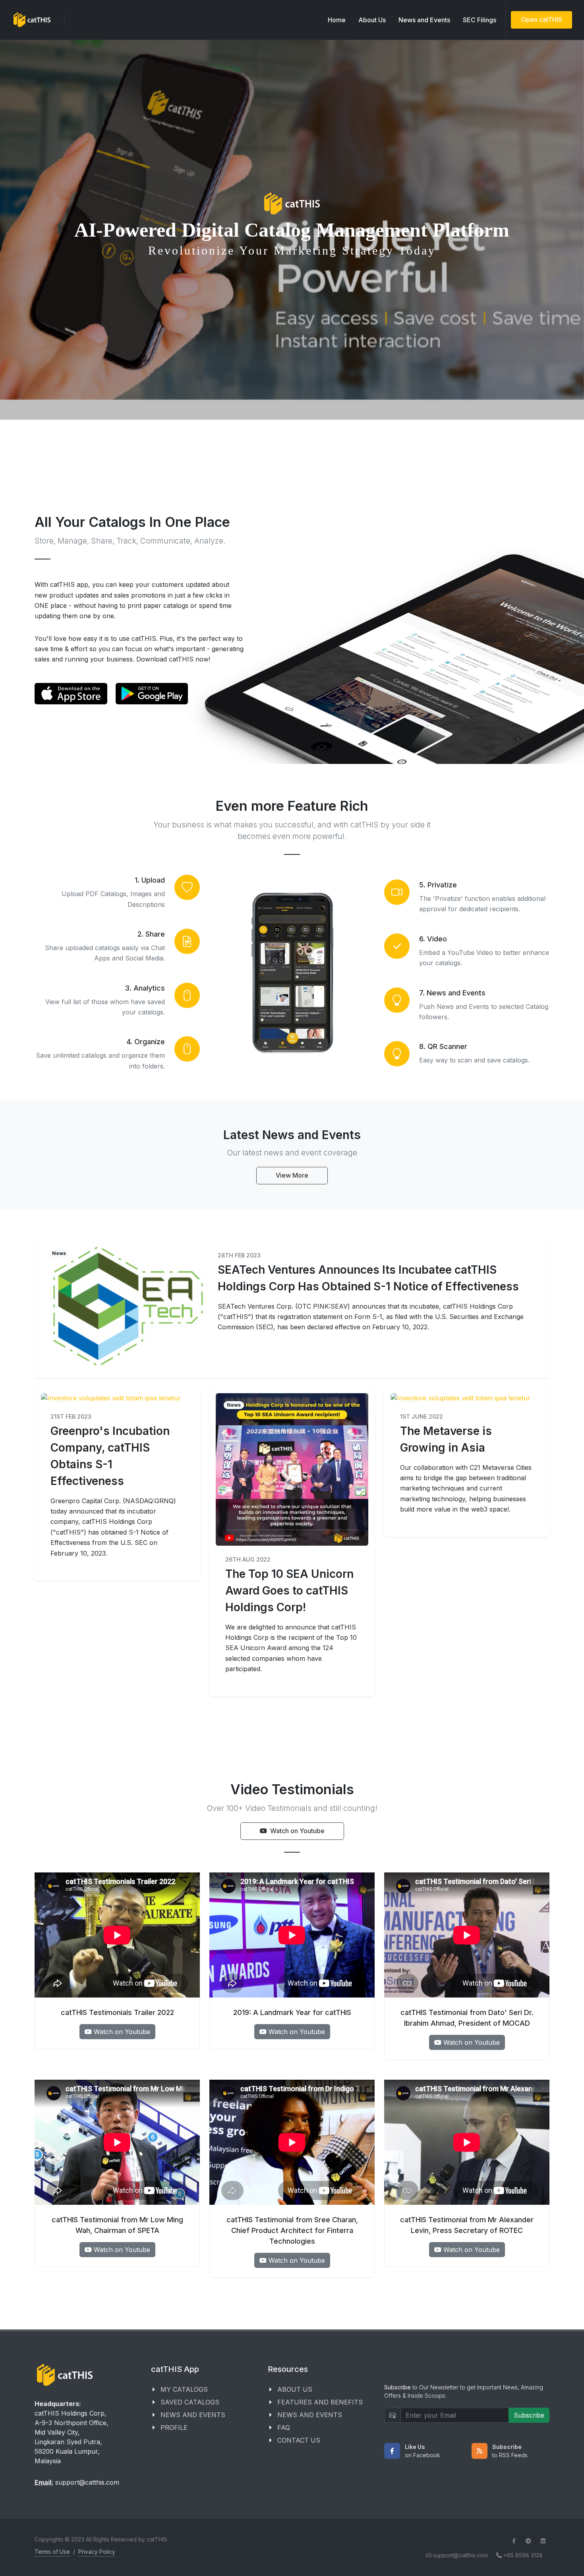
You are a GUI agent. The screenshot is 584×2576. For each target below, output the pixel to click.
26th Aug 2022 (248, 1559)
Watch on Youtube (297, 1831)
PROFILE (174, 2428)
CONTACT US (299, 2440)
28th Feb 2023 (239, 1255)
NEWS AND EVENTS (193, 2415)
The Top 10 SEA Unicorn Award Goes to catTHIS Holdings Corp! (289, 1591)
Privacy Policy (97, 2552)
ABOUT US (295, 2389)
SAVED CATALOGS (190, 2402)
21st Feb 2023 (71, 1416)
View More (292, 1175)
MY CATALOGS (184, 2389)
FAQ (284, 2428)
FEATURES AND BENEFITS (320, 2402)
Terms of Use (52, 2552)
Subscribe (529, 2415)
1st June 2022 (422, 1416)
